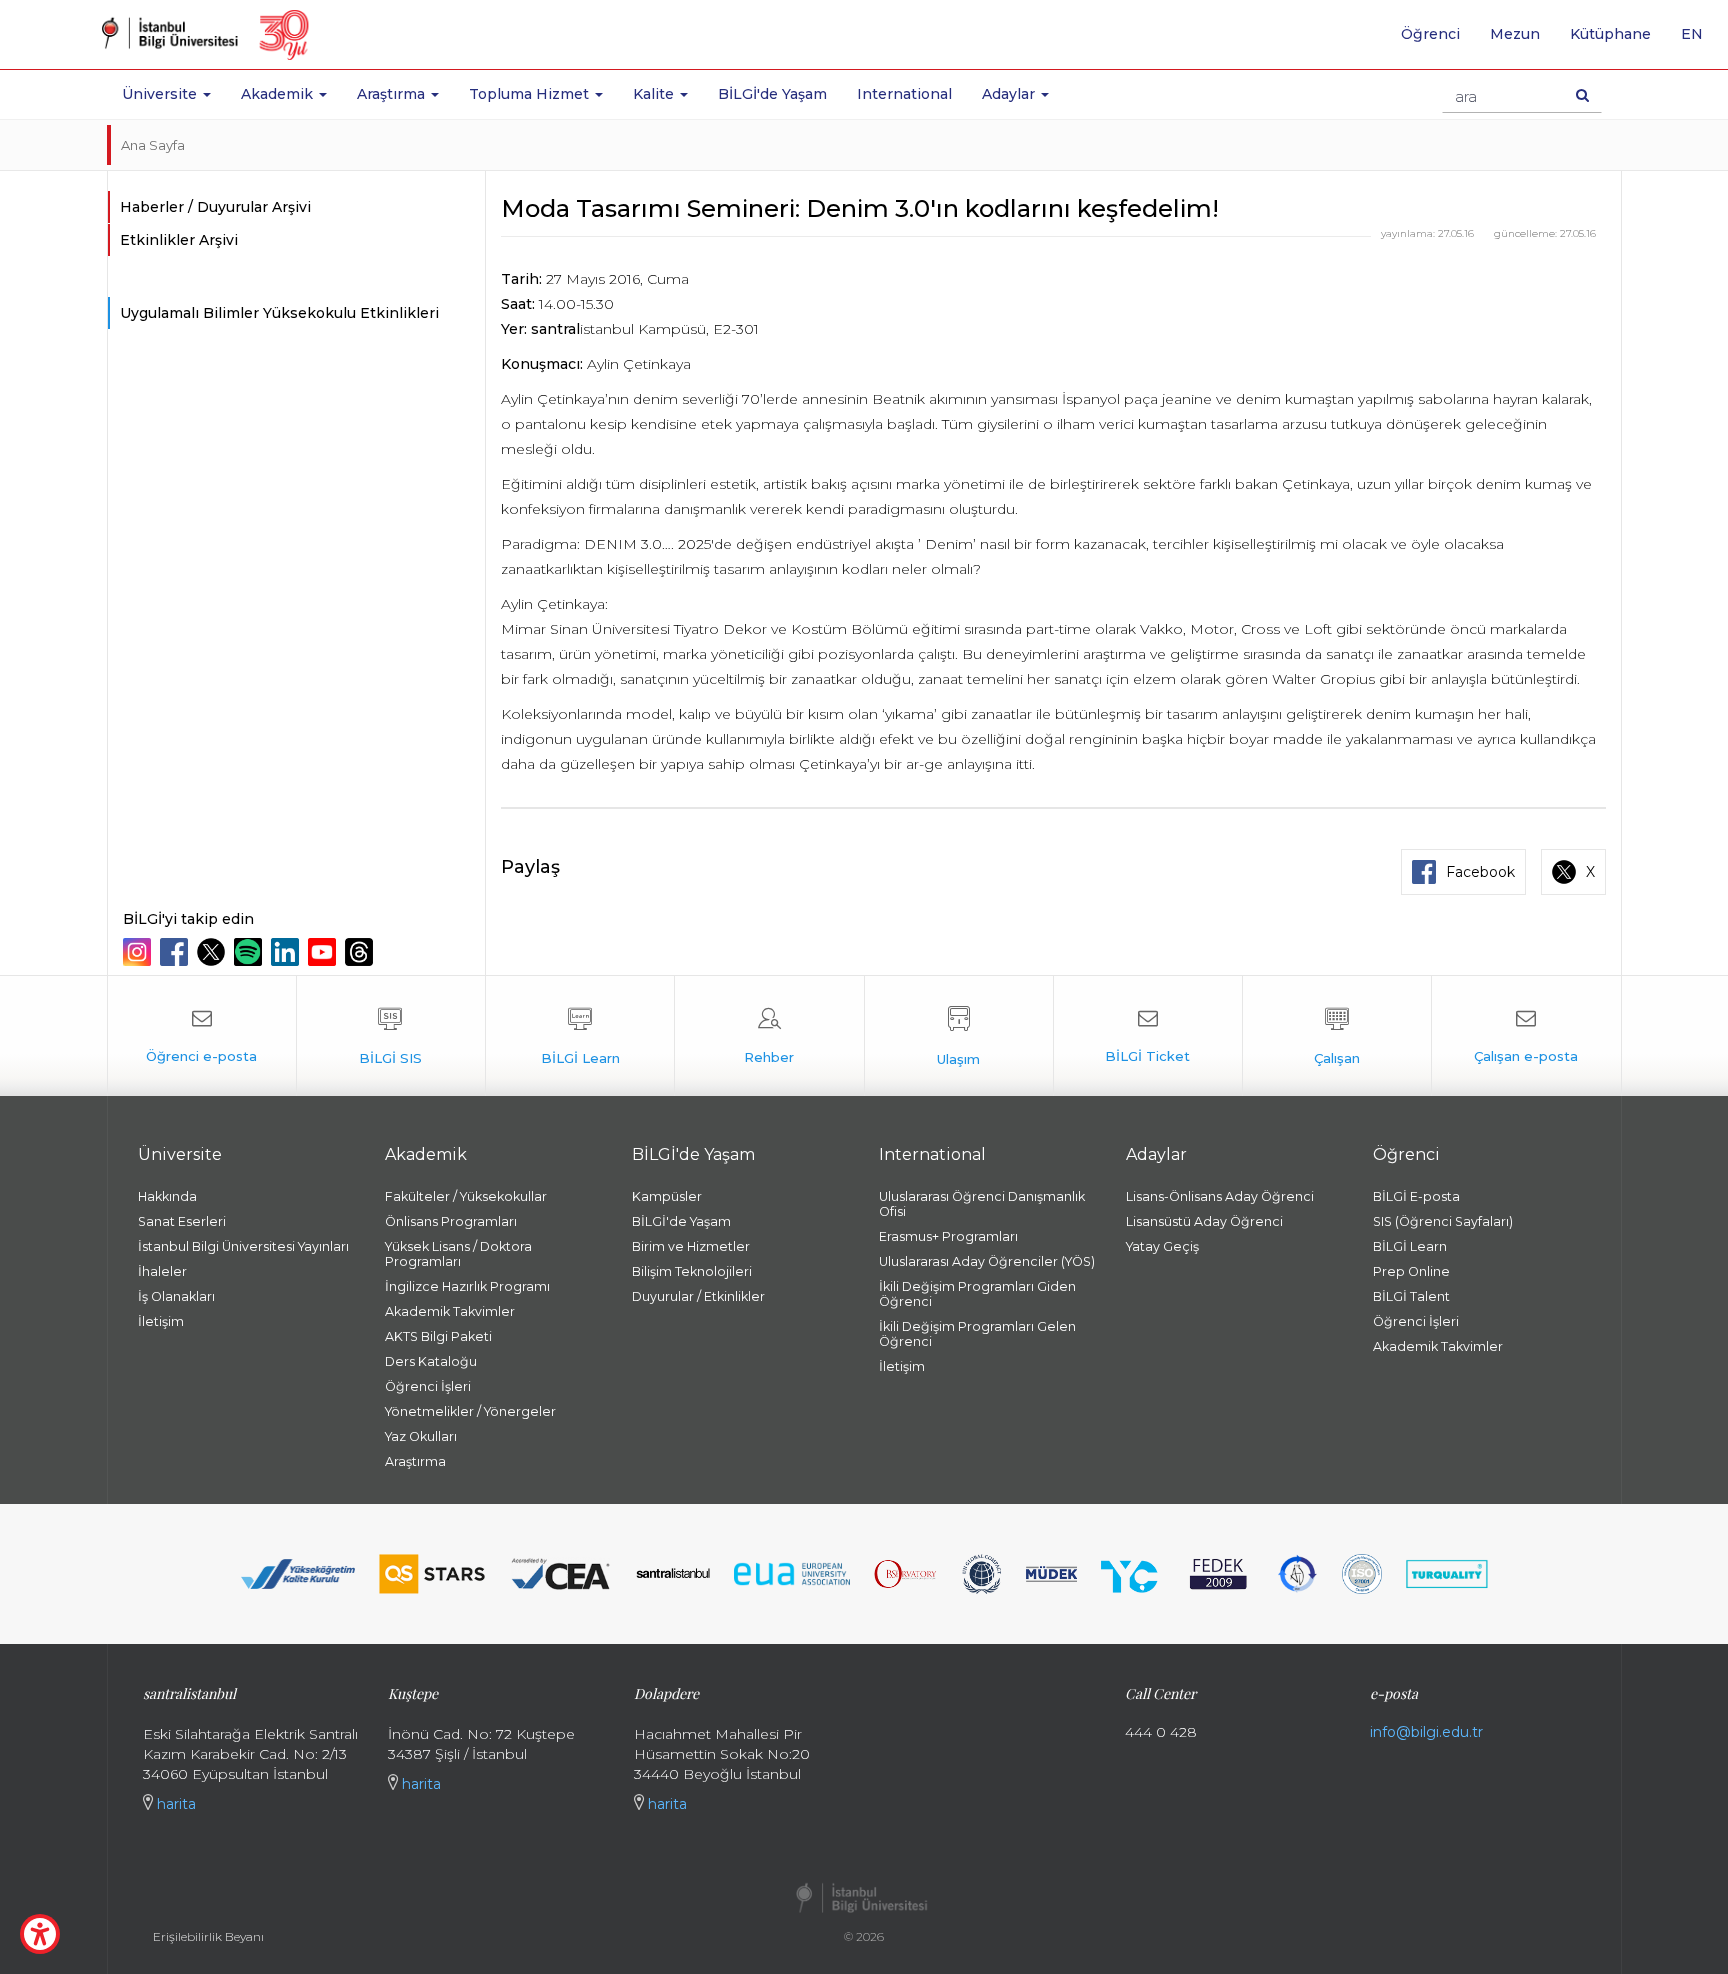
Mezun (1515, 34)
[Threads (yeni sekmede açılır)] (361, 952)
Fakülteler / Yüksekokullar (466, 1196)
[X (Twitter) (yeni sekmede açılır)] (213, 952)
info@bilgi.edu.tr (1426, 1732)
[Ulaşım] (959, 1036)
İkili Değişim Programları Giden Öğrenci (977, 1294)
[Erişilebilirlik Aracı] (40, 1934)
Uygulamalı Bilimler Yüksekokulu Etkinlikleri (279, 313)
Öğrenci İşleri (428, 1386)
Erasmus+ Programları (948, 1236)
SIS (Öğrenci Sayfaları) (1443, 1221)
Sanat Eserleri (182, 1221)
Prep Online (1411, 1271)
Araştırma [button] (393, 94)
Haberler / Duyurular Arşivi (215, 207)
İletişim (161, 1321)
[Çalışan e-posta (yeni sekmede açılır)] (1526, 1036)
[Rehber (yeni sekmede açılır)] (769, 1036)
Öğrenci (1430, 34)
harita (174, 1804)
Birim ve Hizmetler (691, 1246)
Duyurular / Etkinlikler (698, 1296)
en (1699, 41)
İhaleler (162, 1271)
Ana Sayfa (153, 145)
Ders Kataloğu (431, 1361)
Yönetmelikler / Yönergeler (470, 1411)
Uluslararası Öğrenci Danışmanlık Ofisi (982, 1204)
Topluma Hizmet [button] (531, 94)
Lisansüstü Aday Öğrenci (1204, 1221)
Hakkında (167, 1196)
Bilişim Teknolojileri (692, 1271)
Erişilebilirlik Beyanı (208, 1936)
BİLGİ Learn (1410, 1246)
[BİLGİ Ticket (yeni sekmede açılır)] (1148, 1036)
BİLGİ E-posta (1416, 1196)
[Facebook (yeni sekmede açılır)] (176, 952)
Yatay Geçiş (1162, 1246)
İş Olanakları (176, 1296)
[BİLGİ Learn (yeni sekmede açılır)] (580, 1036)
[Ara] (1582, 95)
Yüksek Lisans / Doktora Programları (458, 1254)
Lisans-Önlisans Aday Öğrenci (1220, 1196)
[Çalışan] (1337, 1036)
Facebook (1480, 872)
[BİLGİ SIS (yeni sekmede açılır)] (391, 1036)
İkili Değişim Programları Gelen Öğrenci (977, 1334)
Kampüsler (667, 1196)
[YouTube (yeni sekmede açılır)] (324, 952)
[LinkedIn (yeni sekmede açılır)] (287, 952)
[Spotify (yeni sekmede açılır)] (250, 952)
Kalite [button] (655, 94)
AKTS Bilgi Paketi (438, 1336)
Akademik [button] (279, 94)
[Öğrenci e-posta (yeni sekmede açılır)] (202, 1036)
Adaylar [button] (1010, 94)
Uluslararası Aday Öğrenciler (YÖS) (987, 1261)
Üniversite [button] (161, 94)
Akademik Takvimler (450, 1311)
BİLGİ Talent (1411, 1296)
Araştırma (415, 1461)
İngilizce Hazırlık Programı (467, 1286)
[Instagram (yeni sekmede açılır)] (139, 952)
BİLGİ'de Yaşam (772, 94)
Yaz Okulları (421, 1436)
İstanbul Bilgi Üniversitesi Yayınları (243, 1246)
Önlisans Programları (451, 1221)
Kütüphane (1610, 34)
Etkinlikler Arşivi (179, 240)
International (904, 94)
